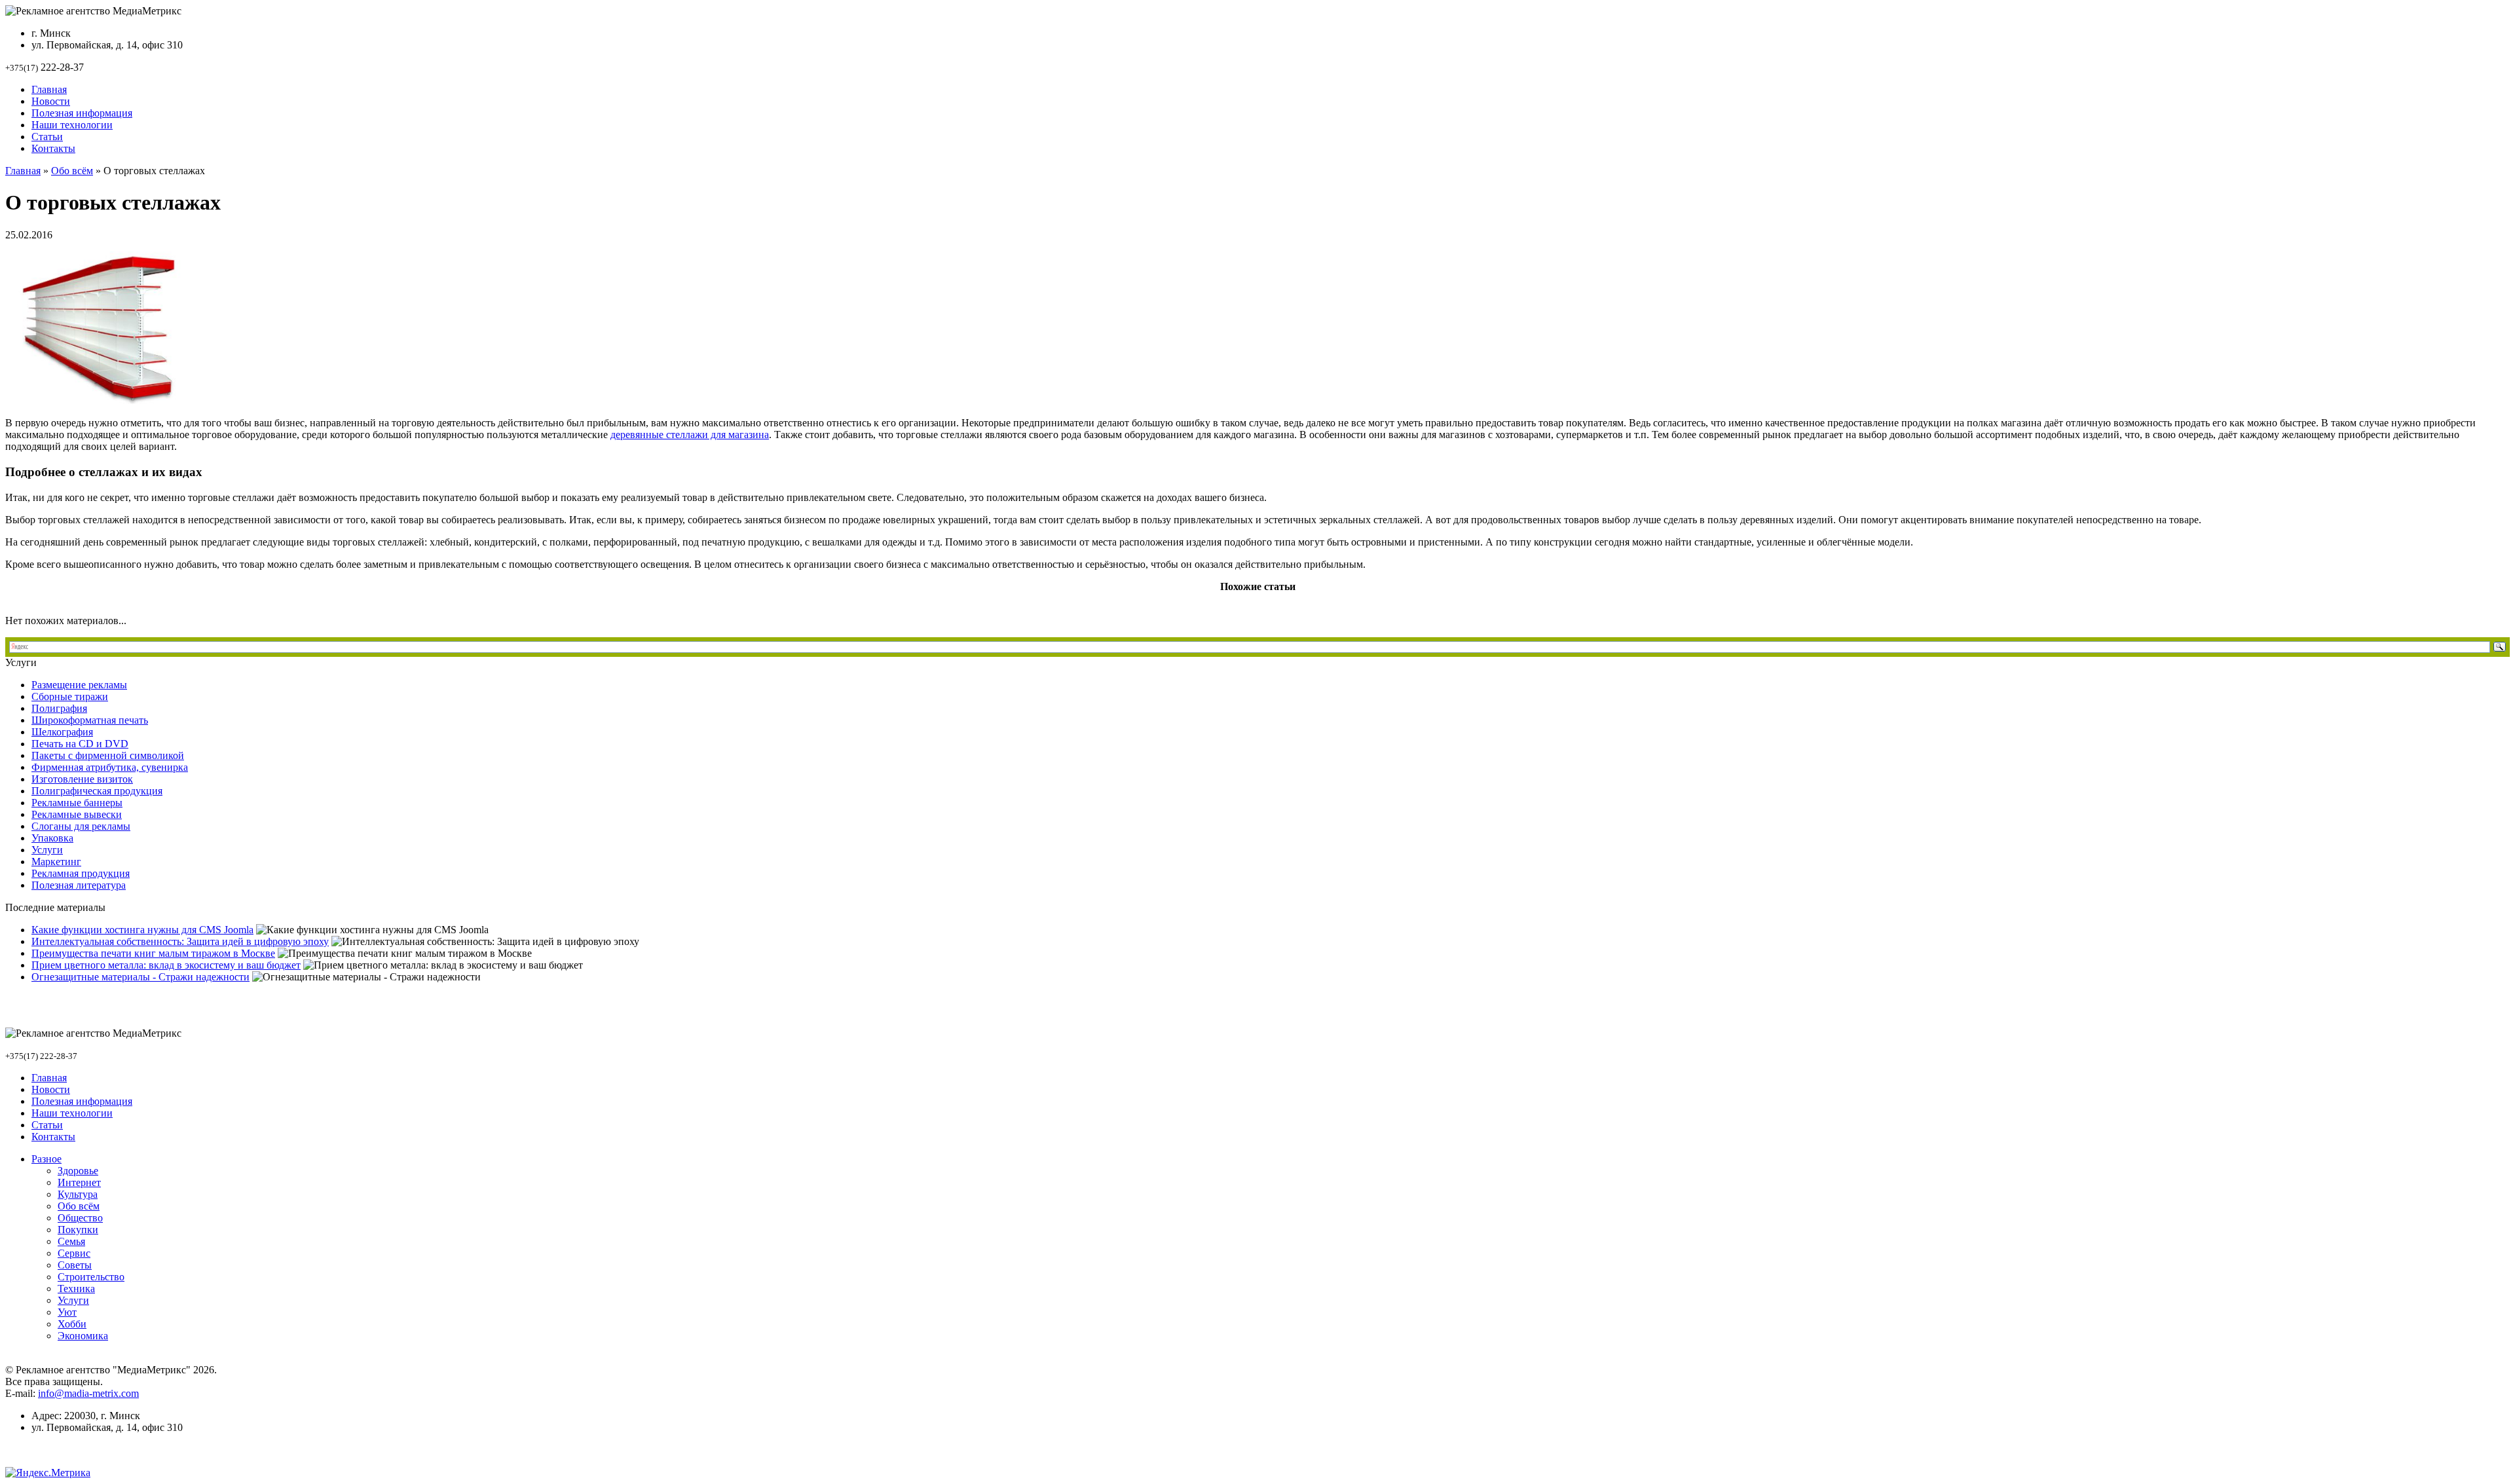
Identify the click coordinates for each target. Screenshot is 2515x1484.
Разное (47, 1159)
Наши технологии (72, 125)
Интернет (79, 1182)
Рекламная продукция (81, 873)
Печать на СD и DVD (80, 744)
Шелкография (62, 732)
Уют (67, 1312)
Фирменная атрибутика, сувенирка (110, 767)
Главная (49, 89)
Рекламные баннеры (77, 803)
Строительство (91, 1277)
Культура (78, 1194)
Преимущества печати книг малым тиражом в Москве (153, 953)
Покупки (78, 1230)
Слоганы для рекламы (81, 826)
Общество (80, 1218)
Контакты (53, 148)
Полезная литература (79, 885)
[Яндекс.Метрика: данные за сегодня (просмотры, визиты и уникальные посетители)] (48, 1473)
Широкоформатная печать (90, 720)
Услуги (47, 850)
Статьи (47, 137)
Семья (71, 1241)
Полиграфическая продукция (97, 791)
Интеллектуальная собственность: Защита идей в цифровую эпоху (180, 941)
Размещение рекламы (79, 685)
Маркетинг (56, 862)
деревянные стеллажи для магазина (690, 435)
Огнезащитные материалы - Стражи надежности (140, 977)
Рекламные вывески (77, 814)
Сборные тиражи (70, 696)
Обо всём (72, 171)
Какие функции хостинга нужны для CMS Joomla (142, 930)
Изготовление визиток (82, 779)
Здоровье (78, 1171)
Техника (76, 1289)
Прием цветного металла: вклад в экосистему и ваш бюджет (166, 965)
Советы (75, 1265)
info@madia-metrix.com (88, 1393)
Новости (51, 101)
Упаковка (52, 838)
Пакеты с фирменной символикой (108, 755)
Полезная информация (82, 113)
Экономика (83, 1336)
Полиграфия (59, 708)
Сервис (74, 1253)
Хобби (72, 1324)
